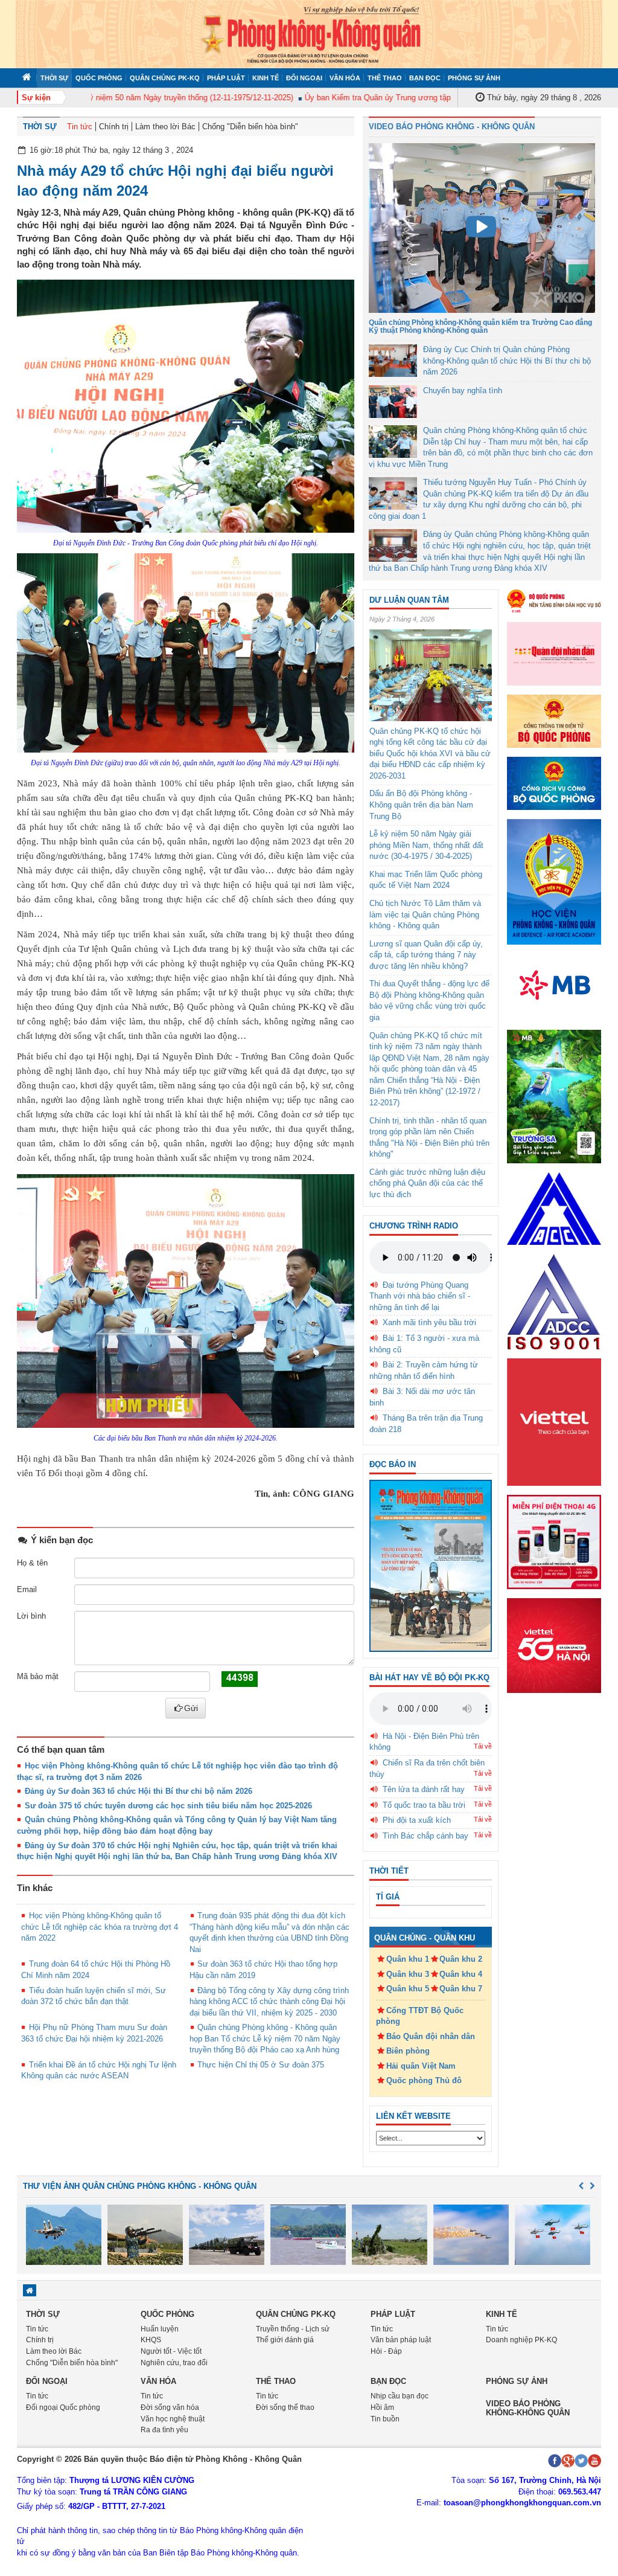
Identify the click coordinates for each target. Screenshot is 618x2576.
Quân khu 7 (461, 1989)
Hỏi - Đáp (386, 2351)
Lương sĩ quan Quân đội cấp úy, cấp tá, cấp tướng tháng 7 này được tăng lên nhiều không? (426, 955)
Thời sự (54, 78)
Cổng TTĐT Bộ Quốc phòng (420, 2016)
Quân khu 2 (461, 1959)
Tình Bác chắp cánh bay (425, 1836)
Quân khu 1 (408, 1959)
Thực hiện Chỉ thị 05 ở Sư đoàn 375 (261, 2065)
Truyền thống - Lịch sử (293, 2329)
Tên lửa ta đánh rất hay (424, 1789)
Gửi (191, 1708)
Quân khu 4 (461, 1974)
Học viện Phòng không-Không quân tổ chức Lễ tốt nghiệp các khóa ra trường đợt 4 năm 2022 (100, 1927)
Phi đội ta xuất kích (417, 1820)
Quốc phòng (99, 78)
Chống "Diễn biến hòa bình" (250, 127)
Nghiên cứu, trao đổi (174, 2363)
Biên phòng (408, 2051)
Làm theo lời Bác (165, 127)
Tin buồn (385, 2419)
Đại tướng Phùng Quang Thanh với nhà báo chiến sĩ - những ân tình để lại (420, 1296)
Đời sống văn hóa (170, 2407)
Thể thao (385, 78)
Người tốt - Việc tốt (171, 2351)
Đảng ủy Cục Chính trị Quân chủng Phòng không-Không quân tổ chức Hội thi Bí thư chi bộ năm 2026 (507, 361)
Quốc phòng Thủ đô (424, 2080)
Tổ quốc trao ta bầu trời (424, 1805)
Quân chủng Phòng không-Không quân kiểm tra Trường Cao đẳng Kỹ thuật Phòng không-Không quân (480, 326)
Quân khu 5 (408, 1989)
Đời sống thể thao (285, 2407)
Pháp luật (226, 78)
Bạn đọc (425, 78)
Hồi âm (382, 2407)
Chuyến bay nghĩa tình (463, 390)
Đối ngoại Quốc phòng (63, 2407)
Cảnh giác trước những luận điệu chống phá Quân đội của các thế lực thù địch (427, 1183)
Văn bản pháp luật (401, 2340)
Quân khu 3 (408, 1974)
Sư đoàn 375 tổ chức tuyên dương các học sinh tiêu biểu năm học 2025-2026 (168, 1806)
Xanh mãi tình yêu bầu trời (429, 1322)
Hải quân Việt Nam (421, 2066)
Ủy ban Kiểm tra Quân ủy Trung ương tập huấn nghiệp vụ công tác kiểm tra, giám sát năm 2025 (442, 98)
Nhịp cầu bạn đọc (400, 2396)
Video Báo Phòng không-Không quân (528, 2408)
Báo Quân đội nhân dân (431, 2036)
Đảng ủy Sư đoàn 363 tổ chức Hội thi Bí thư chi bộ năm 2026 (139, 1791)
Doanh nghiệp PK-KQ (521, 2340)
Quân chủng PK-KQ (165, 78)
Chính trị (114, 127)
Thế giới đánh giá (285, 2340)
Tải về (483, 1746)
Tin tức (80, 127)
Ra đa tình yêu (164, 2430)
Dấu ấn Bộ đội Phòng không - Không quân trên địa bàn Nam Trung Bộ (421, 805)
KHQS (151, 2340)
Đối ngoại (304, 78)
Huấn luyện (160, 2329)
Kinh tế (266, 78)
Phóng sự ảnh (474, 78)
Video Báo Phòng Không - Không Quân (452, 127)
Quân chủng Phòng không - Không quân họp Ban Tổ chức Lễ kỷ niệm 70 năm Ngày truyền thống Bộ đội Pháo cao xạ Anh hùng (265, 2038)
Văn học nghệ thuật (173, 2419)
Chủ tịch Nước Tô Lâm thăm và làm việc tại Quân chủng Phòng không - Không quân (425, 914)
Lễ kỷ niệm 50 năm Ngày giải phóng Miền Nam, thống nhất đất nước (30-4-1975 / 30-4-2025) (426, 845)
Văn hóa (345, 78)
